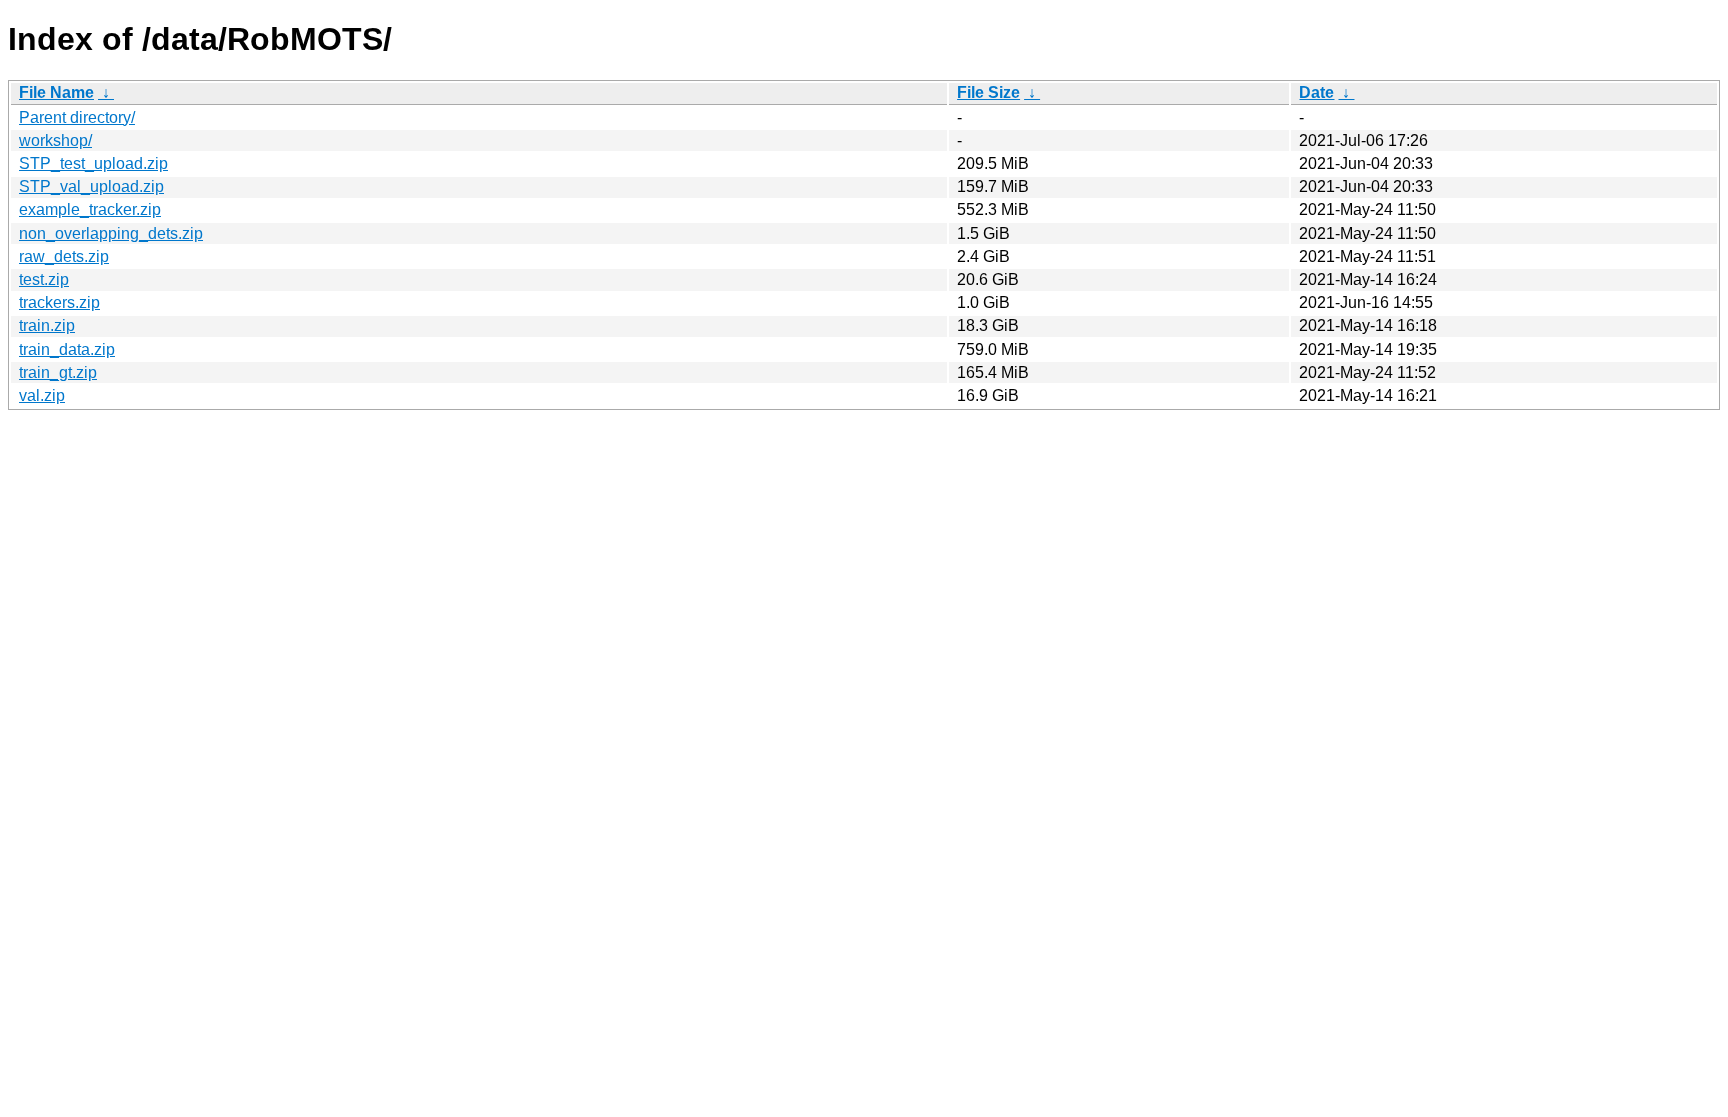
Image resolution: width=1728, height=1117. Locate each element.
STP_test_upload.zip (93, 163)
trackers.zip (59, 302)
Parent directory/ (77, 117)
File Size (988, 92)
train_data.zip (67, 349)
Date (1316, 92)
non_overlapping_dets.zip (111, 233)
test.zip (44, 279)
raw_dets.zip (64, 256)
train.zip (47, 325)
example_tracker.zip (90, 209)
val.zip (42, 395)
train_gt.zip (58, 372)
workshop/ (55, 140)
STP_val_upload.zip (91, 186)
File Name (56, 92)
